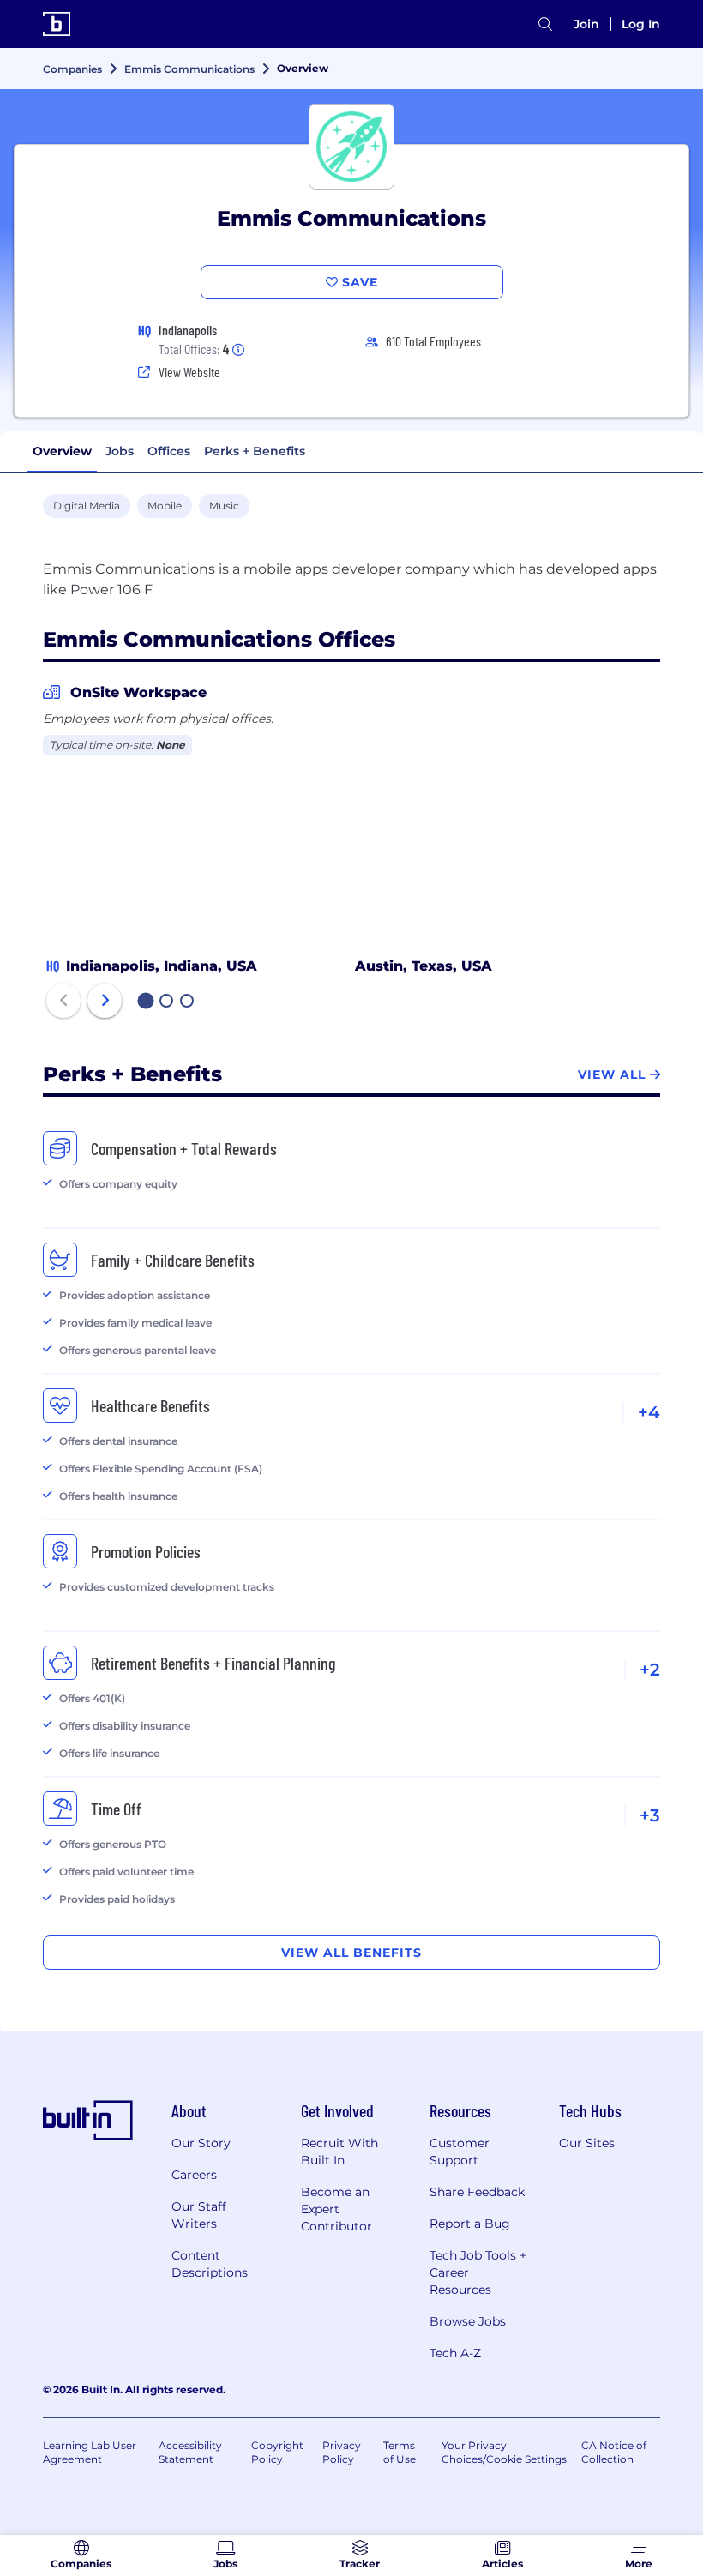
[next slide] (105, 1001)
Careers (194, 2175)
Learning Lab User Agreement (90, 2452)
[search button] (545, 24)
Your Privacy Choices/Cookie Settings (504, 2452)
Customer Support (460, 2152)
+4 (649, 1412)
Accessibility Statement (190, 2452)
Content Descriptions (210, 2264)
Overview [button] (62, 451)
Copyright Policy (277, 2452)
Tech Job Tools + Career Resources (478, 2272)
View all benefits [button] (351, 1953)
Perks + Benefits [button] (255, 451)
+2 (650, 1670)
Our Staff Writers (199, 2215)
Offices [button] (169, 451)
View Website (189, 372)
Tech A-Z (455, 2353)
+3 (650, 1815)
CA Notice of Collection (614, 2452)
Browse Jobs (468, 2321)
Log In (641, 24)
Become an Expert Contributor (336, 2209)
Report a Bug (470, 2224)
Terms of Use (400, 2452)
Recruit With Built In (339, 2152)
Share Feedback (477, 2192)
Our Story (201, 2143)
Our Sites (587, 2143)
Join (586, 24)
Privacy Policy (342, 2452)
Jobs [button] (120, 451)
